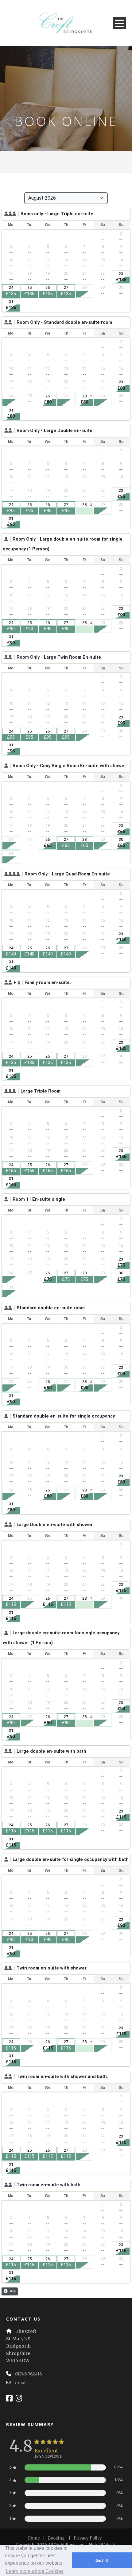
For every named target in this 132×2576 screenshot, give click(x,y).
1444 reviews (48, 2456)
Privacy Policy (88, 2538)
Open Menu (119, 23)
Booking (56, 2538)
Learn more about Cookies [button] (35, 2571)
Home (34, 2538)
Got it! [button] (102, 2560)
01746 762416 (29, 2374)
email (21, 2383)
